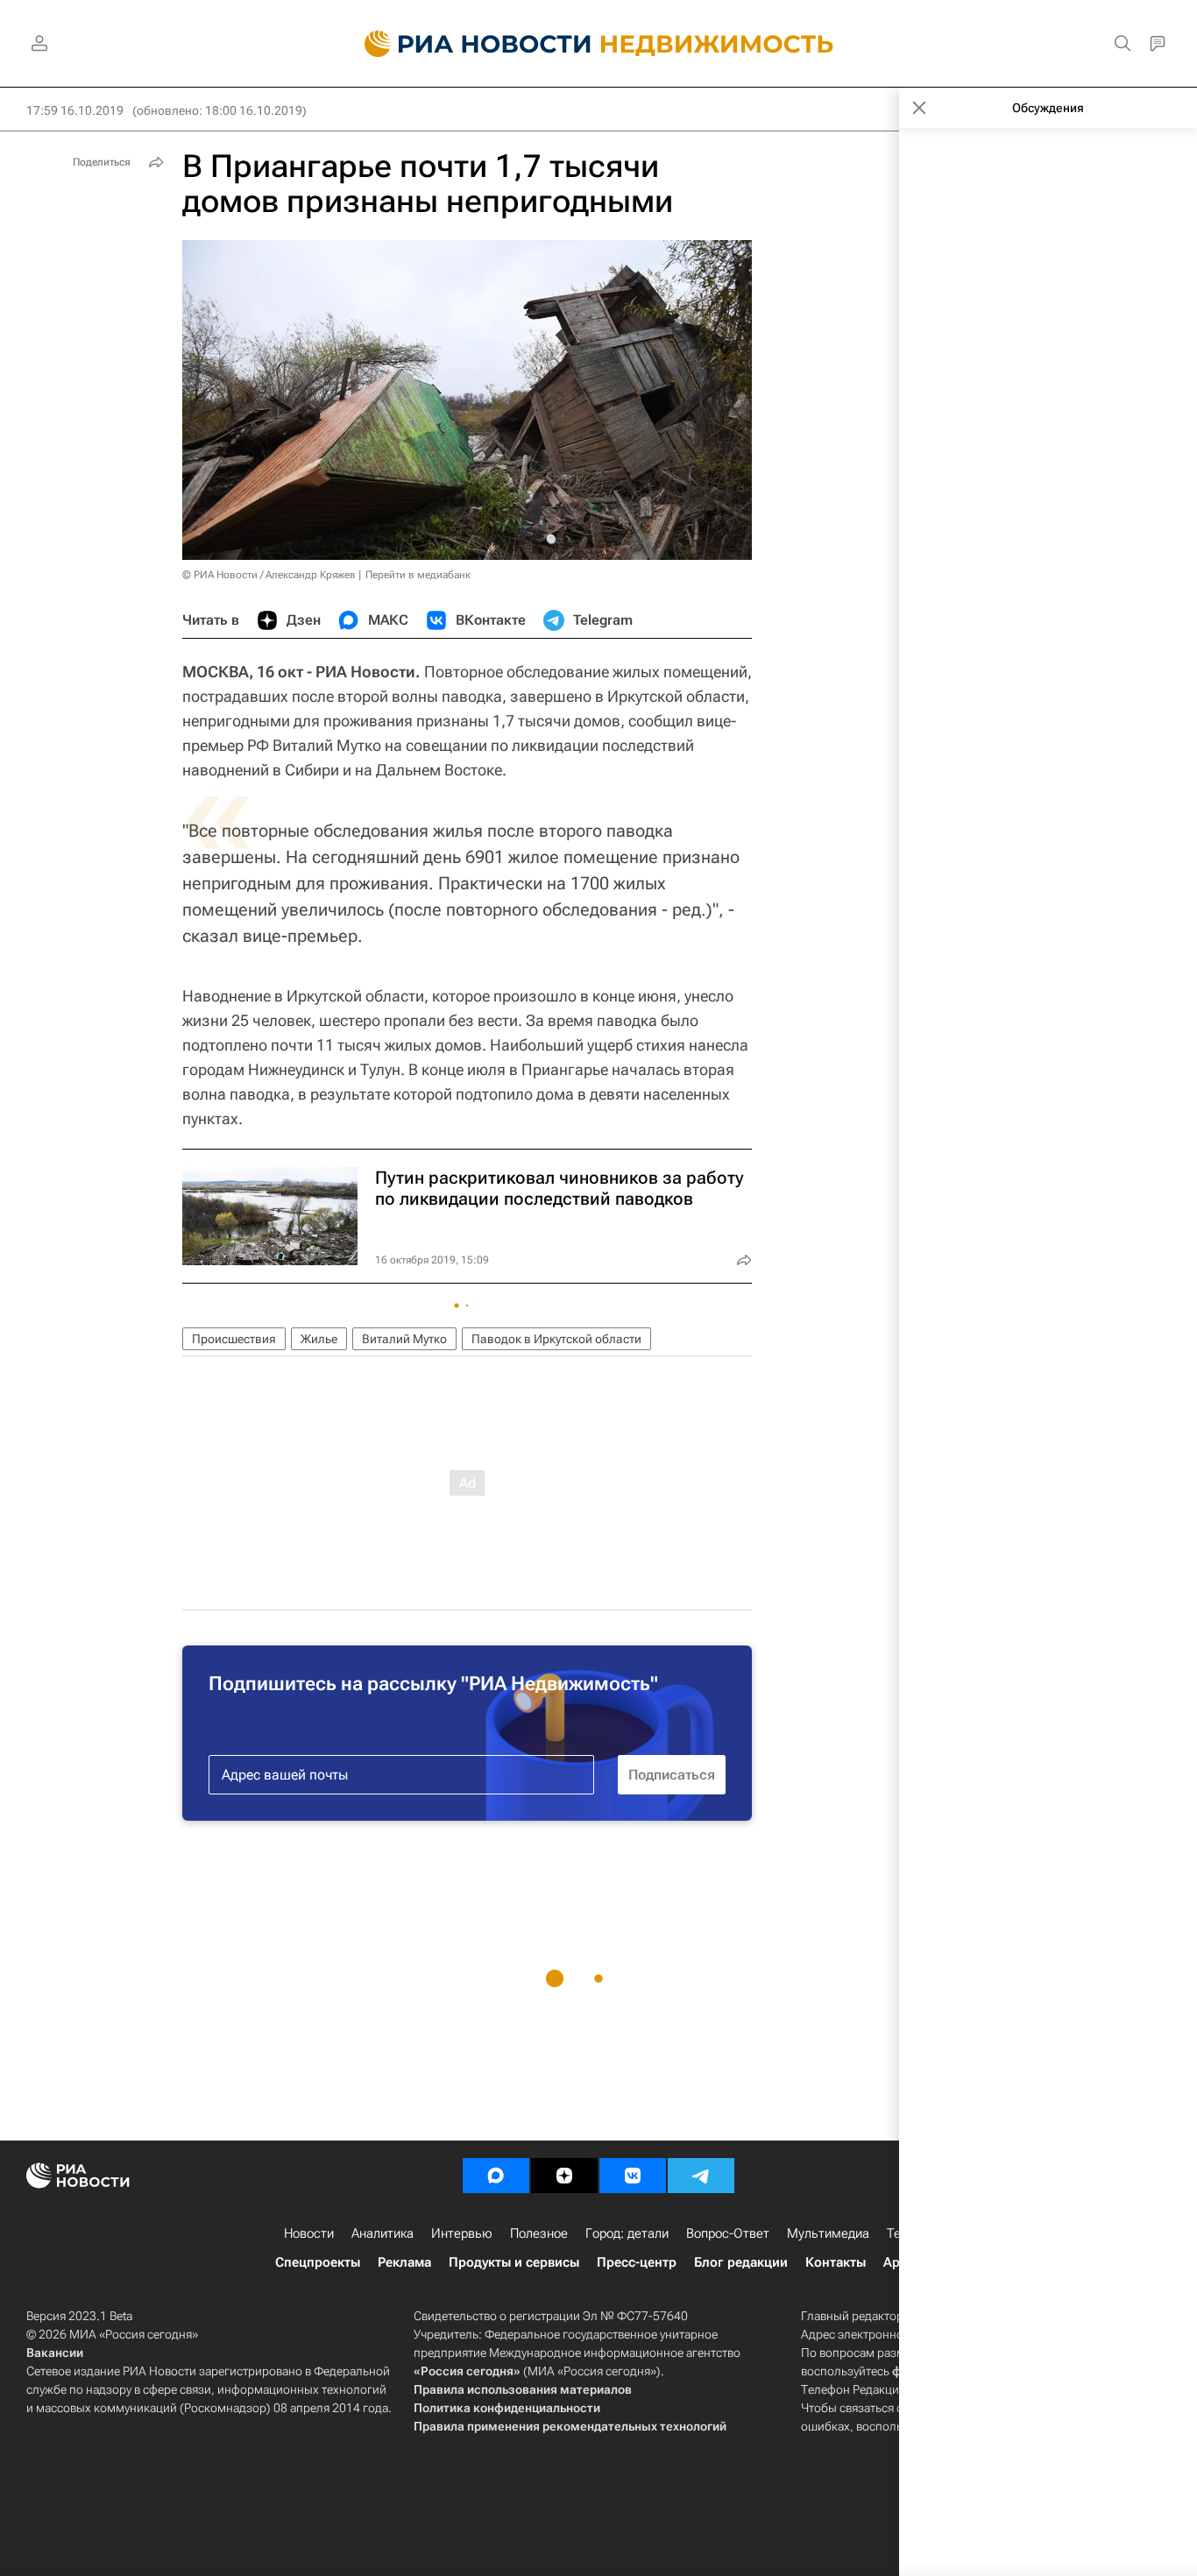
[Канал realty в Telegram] (701, 2176)
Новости (309, 2233)
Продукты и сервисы (514, 2262)
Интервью (462, 2233)
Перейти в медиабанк (418, 575)
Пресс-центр (637, 2262)
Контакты (836, 2262)
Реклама (404, 2262)
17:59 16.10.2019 (75, 110)
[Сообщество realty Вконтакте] (633, 2176)
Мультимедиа (828, 2233)
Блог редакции (741, 2262)
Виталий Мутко (404, 1339)
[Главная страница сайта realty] (599, 44)
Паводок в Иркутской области (556, 1339)
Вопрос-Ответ (728, 2233)
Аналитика (382, 2233)
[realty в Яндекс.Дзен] (564, 2176)
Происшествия (234, 1339)
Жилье (319, 1339)
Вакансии (55, 2353)
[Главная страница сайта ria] (467, 44)
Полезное (539, 2233)
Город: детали (627, 2233)
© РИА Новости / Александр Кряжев (269, 575)
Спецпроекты (318, 2262)
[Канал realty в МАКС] (496, 2176)
